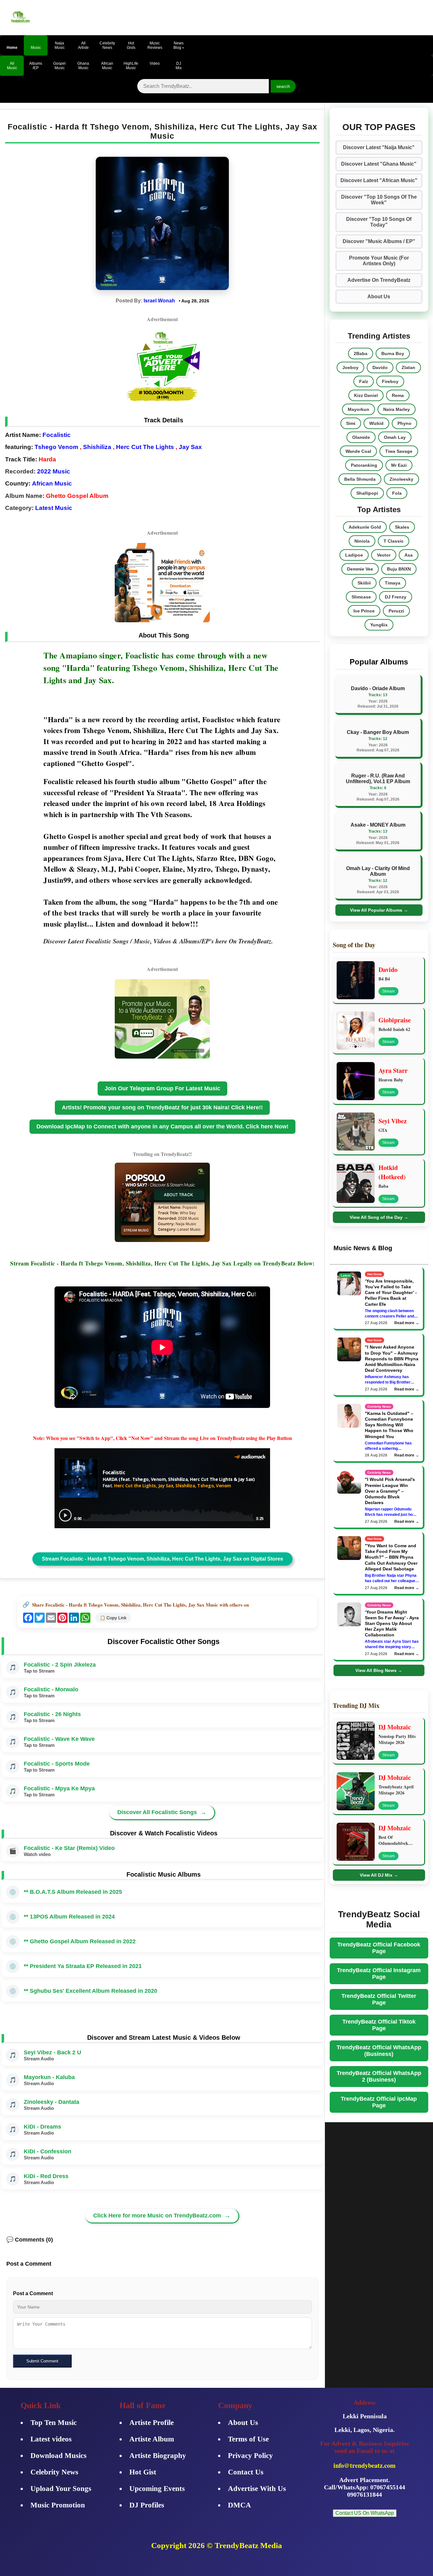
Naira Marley (397, 409)
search (283, 86)
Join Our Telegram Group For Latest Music (162, 1088)
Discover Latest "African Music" (379, 180)
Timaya (393, 583)
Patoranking (364, 465)
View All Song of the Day (379, 1217)
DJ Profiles (147, 2505)
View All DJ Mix (379, 1875)
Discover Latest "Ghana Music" (379, 164)
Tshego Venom (56, 447)
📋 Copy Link (113, 1618)
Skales (402, 527)
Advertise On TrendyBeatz (379, 280)
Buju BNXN (399, 569)
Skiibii (364, 583)
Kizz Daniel (366, 395)
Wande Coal (358, 451)
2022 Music (54, 471)
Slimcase (361, 597)
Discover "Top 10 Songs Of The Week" (379, 200)
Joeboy (350, 367)
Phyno (404, 423)
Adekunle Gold (365, 527)
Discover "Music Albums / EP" (379, 241)
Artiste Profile (152, 2423)
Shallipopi (367, 493)
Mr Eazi (399, 465)
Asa (409, 555)
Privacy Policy (250, 2456)
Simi (351, 423)
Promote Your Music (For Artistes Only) (379, 261)
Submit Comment (42, 2361)
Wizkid (376, 423)
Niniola (362, 541)
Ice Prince (364, 611)
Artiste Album (152, 2439)
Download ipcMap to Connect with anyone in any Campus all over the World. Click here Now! (162, 1126)
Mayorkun (359, 409)
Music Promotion (58, 2505)
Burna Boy (393, 353)
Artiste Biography (158, 2456)
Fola (397, 493)
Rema (398, 395)
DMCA (239, 2505)
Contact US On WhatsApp (365, 2513)
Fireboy (390, 381)
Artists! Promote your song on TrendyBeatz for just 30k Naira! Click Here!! (162, 1107)
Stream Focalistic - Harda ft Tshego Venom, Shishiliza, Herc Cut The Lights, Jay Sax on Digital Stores (162, 1559)
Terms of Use (248, 2439)
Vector (384, 555)
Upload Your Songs (61, 2489)
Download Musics (58, 2456)
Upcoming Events (157, 2489)
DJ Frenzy (396, 597)
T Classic (394, 541)
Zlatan (408, 367)
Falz (364, 381)
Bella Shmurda (360, 479)
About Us (379, 297)
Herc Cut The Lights (145, 447)
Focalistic (57, 435)
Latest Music (54, 508)
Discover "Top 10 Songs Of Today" (379, 222)
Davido (380, 367)
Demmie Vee (360, 569)
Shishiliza (97, 447)
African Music (52, 483)
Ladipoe (354, 555)
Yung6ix (379, 625)
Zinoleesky (401, 479)
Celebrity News (54, 2472)
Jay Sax (190, 447)
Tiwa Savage (399, 451)
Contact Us (246, 2472)
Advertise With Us (257, 2489)
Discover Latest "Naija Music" (379, 147)
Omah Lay (395, 437)
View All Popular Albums (379, 910)
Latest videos (51, 2439)
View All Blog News (379, 1670)
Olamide (361, 437)
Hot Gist (143, 2472)
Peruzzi (396, 611)
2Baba (361, 353)
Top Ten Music (54, 2423)
